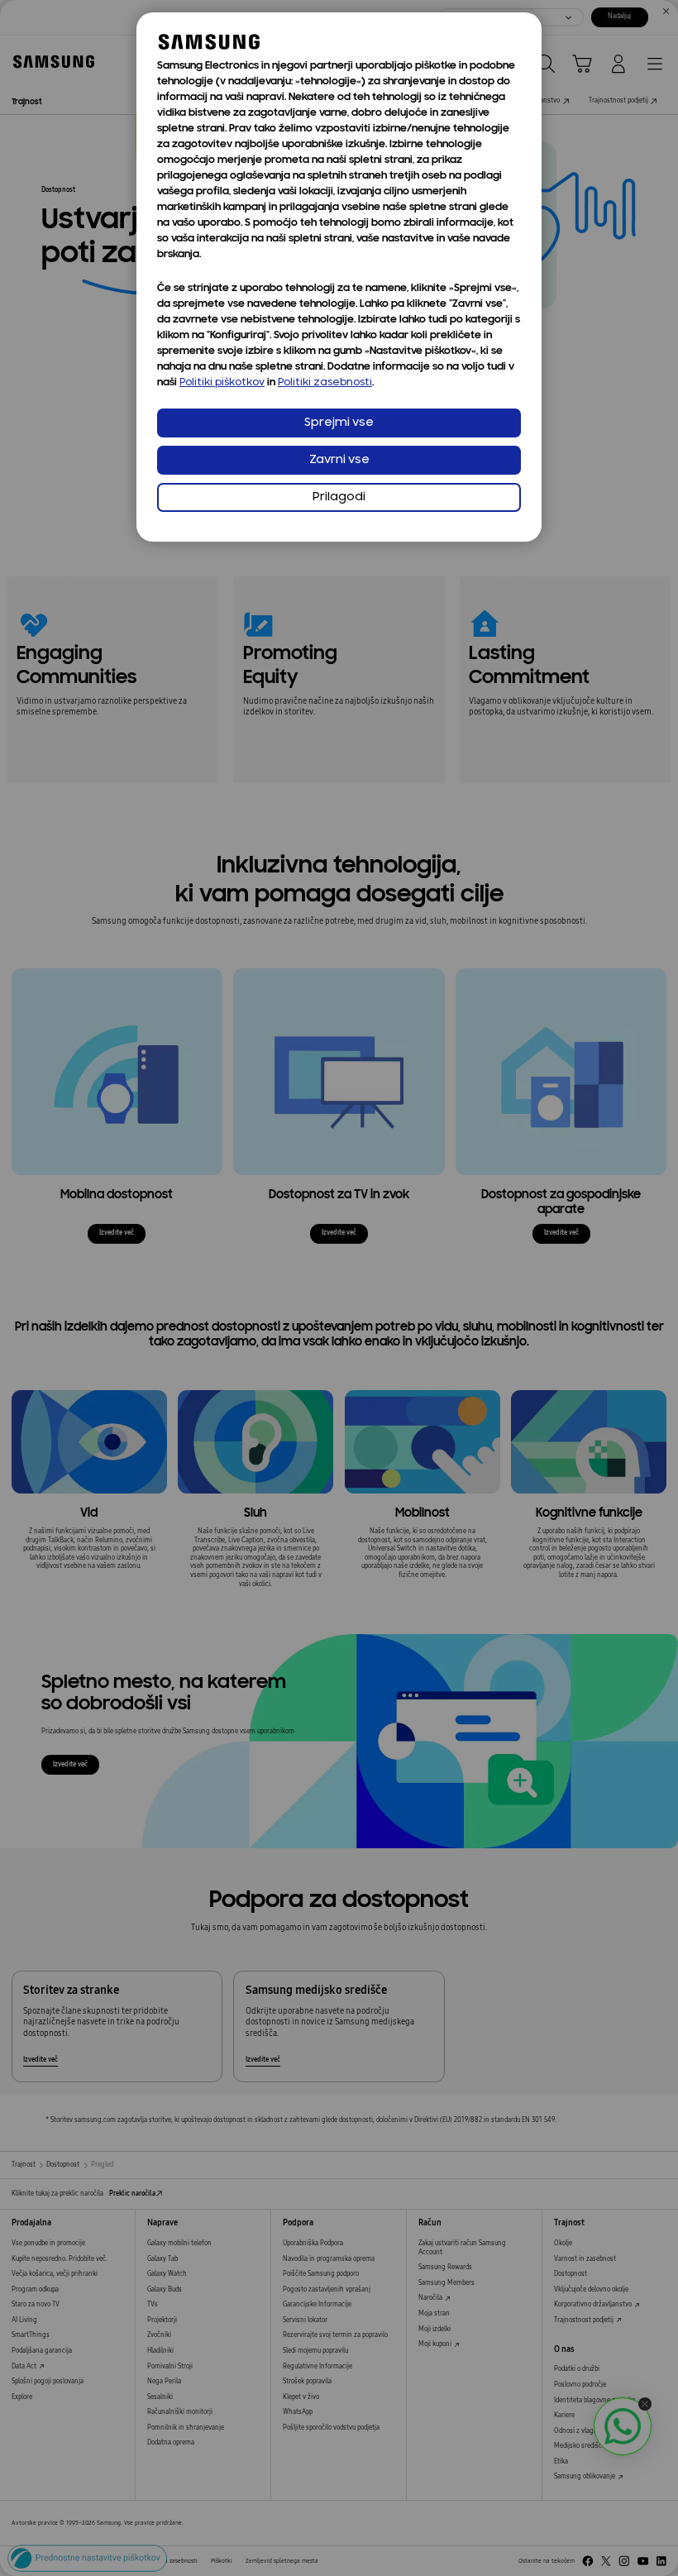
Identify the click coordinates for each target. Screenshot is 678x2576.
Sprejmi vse (339, 423)
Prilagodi (339, 497)
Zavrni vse (339, 460)
